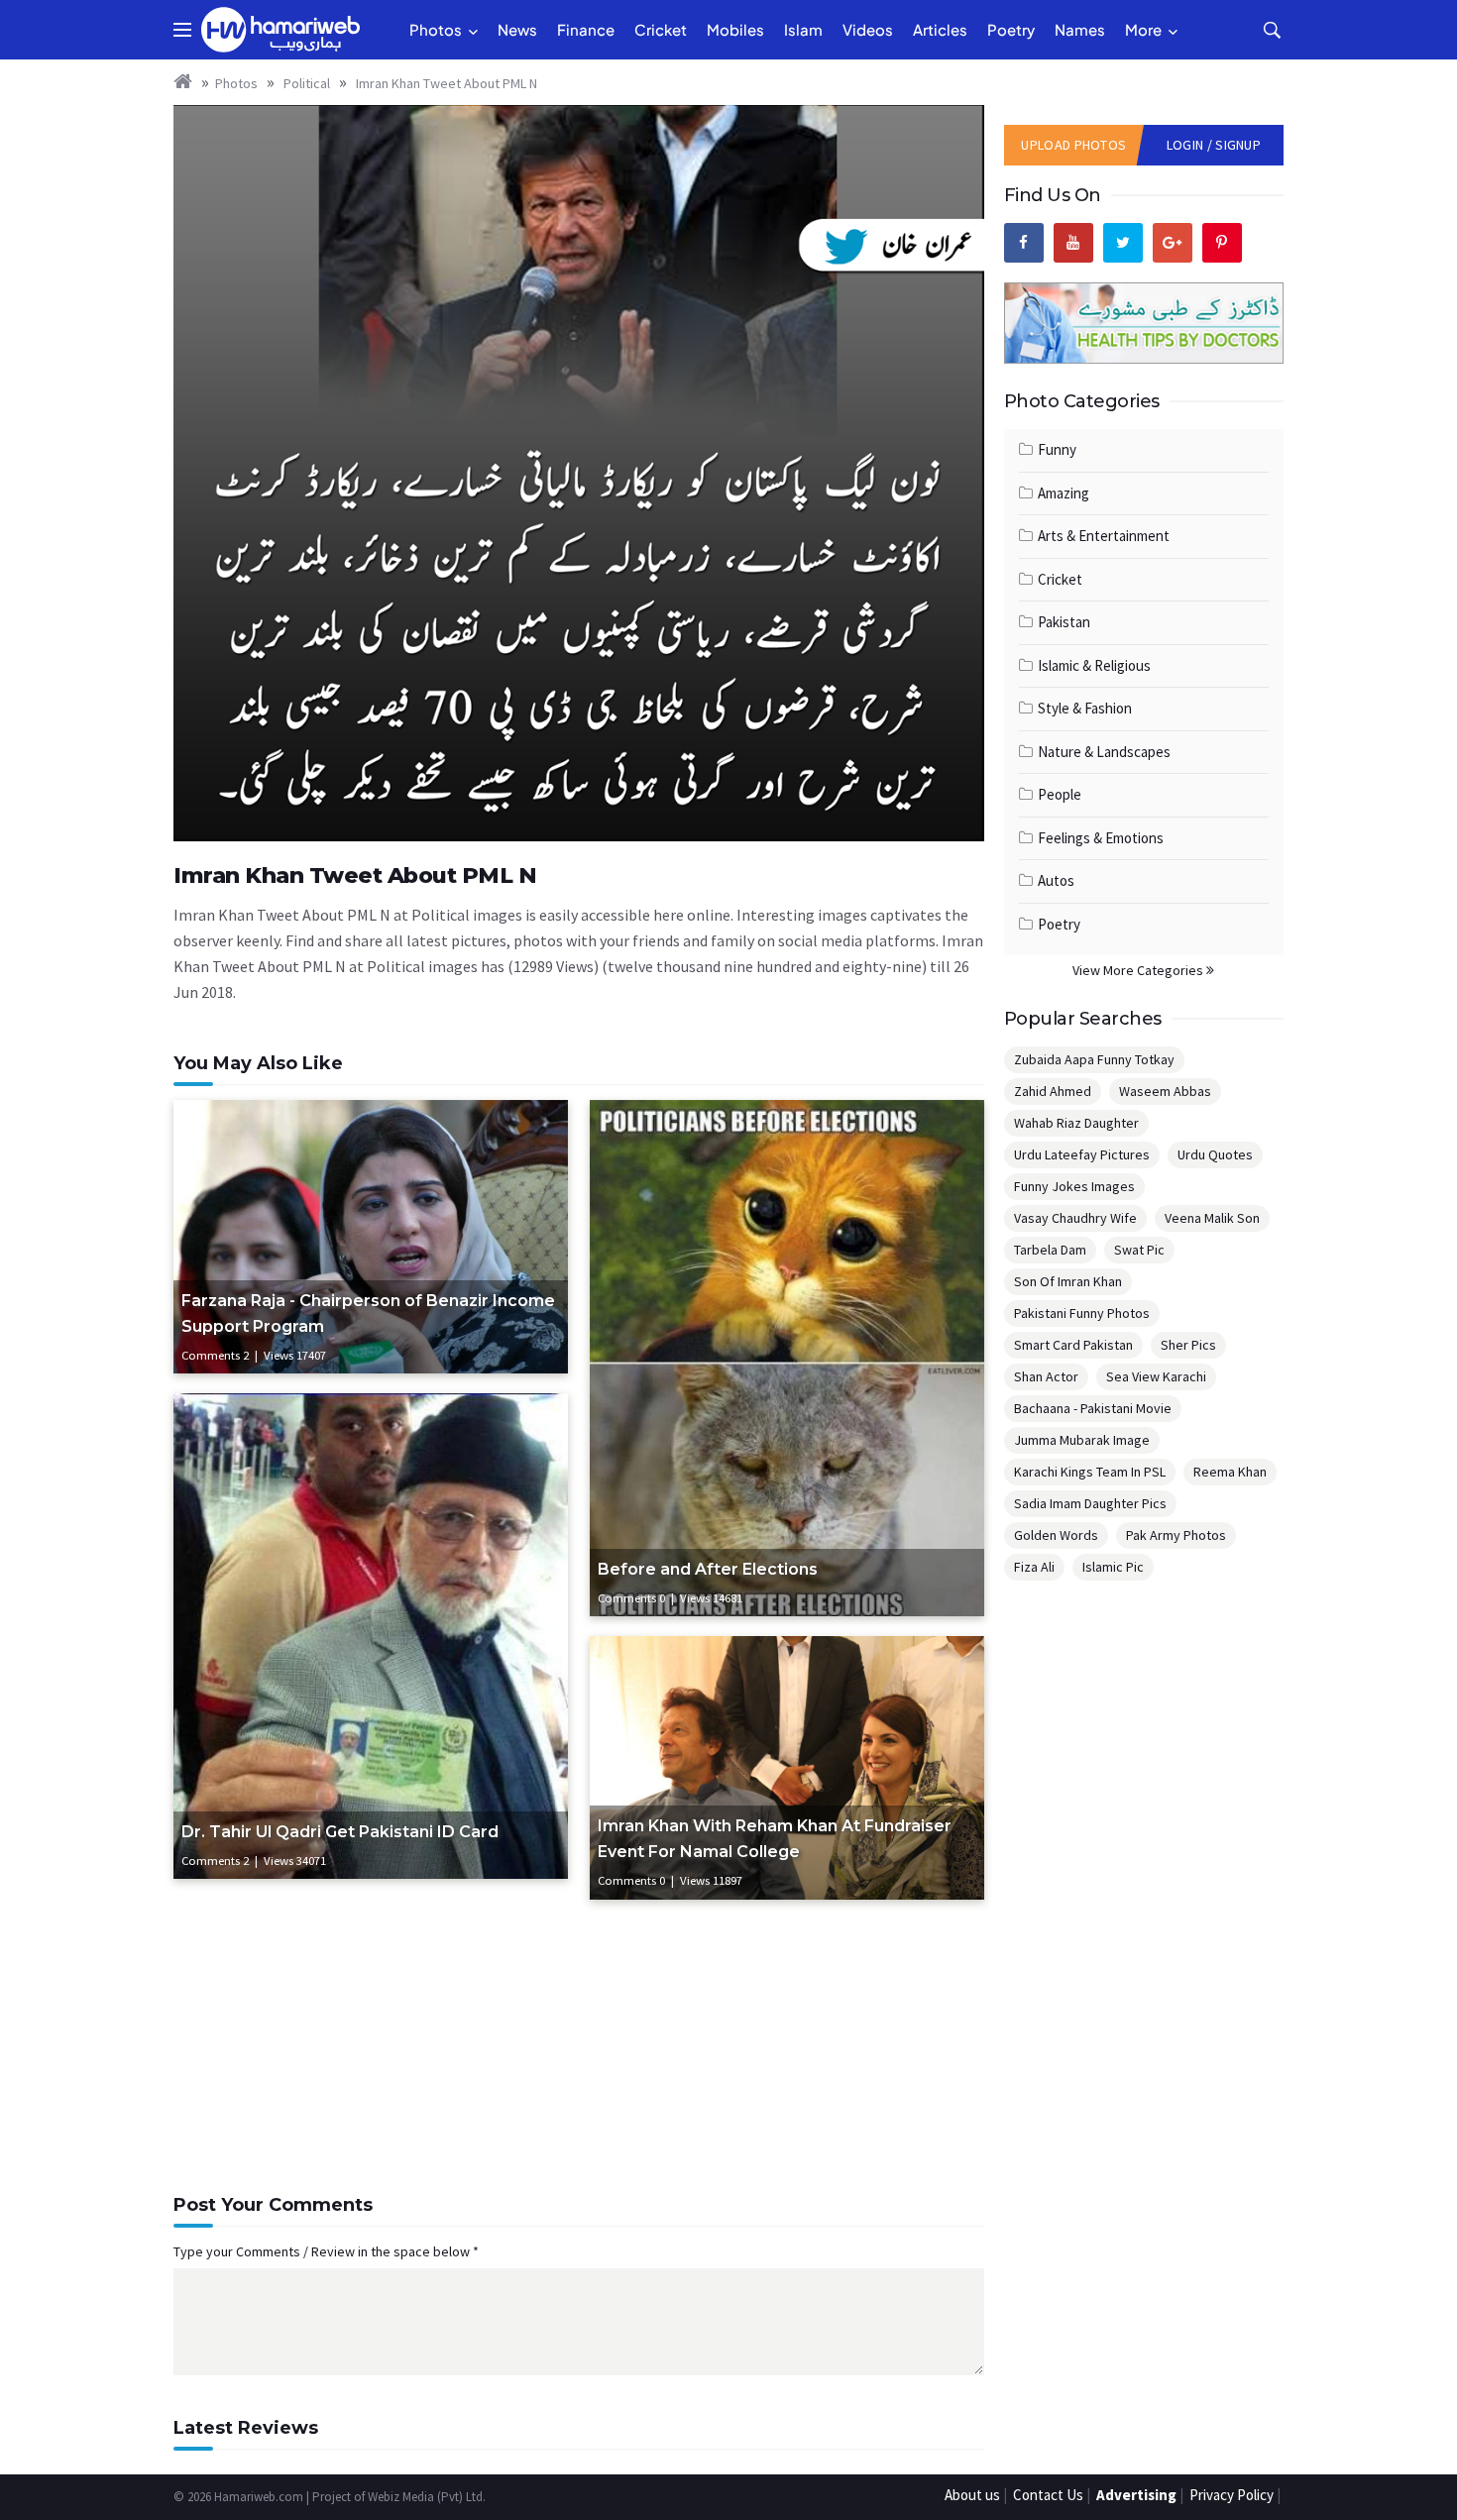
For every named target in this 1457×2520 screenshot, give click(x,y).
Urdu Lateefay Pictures (1082, 1154)
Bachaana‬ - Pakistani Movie (1093, 1408)
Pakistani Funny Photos (1082, 1313)
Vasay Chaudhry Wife (1075, 1218)
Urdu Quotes (1215, 1154)
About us (972, 2495)
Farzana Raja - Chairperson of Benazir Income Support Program (368, 1314)
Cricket (661, 29)
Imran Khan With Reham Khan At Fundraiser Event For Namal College (775, 1839)
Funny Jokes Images (1074, 1186)
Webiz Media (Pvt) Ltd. (427, 2497)
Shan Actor (1046, 1376)
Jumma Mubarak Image (1082, 1440)
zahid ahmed (1053, 1091)
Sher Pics (1188, 1345)
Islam (803, 29)
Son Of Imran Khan (1068, 1281)
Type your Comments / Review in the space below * (326, 2251)
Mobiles (735, 29)
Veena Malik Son (1212, 1218)
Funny (1057, 449)
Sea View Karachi (1156, 1376)
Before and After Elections (708, 1569)
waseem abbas (1165, 1091)
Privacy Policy (1232, 2495)
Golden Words (1056, 1535)
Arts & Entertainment (1104, 536)
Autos (1056, 880)
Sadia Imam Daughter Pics (1090, 1503)
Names (1080, 29)
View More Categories (1139, 970)
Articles (940, 29)
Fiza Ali (1034, 1567)
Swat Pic (1139, 1250)
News (517, 29)
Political (305, 83)
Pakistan (1064, 622)
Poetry (1011, 29)
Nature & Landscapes (1104, 752)
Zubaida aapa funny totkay (1094, 1059)
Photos (436, 29)
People (1060, 794)
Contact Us (1048, 2495)
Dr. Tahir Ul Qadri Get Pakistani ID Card (340, 1832)
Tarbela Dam (1050, 1250)
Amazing (1064, 493)
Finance (586, 29)
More (1143, 29)
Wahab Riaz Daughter (1076, 1123)
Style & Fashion (1085, 708)
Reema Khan (1230, 1472)
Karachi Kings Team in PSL (1090, 1472)
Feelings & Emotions (1101, 838)
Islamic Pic (1113, 1567)
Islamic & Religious (1094, 665)
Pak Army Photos (1176, 1535)
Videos (868, 29)
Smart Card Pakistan (1073, 1345)
